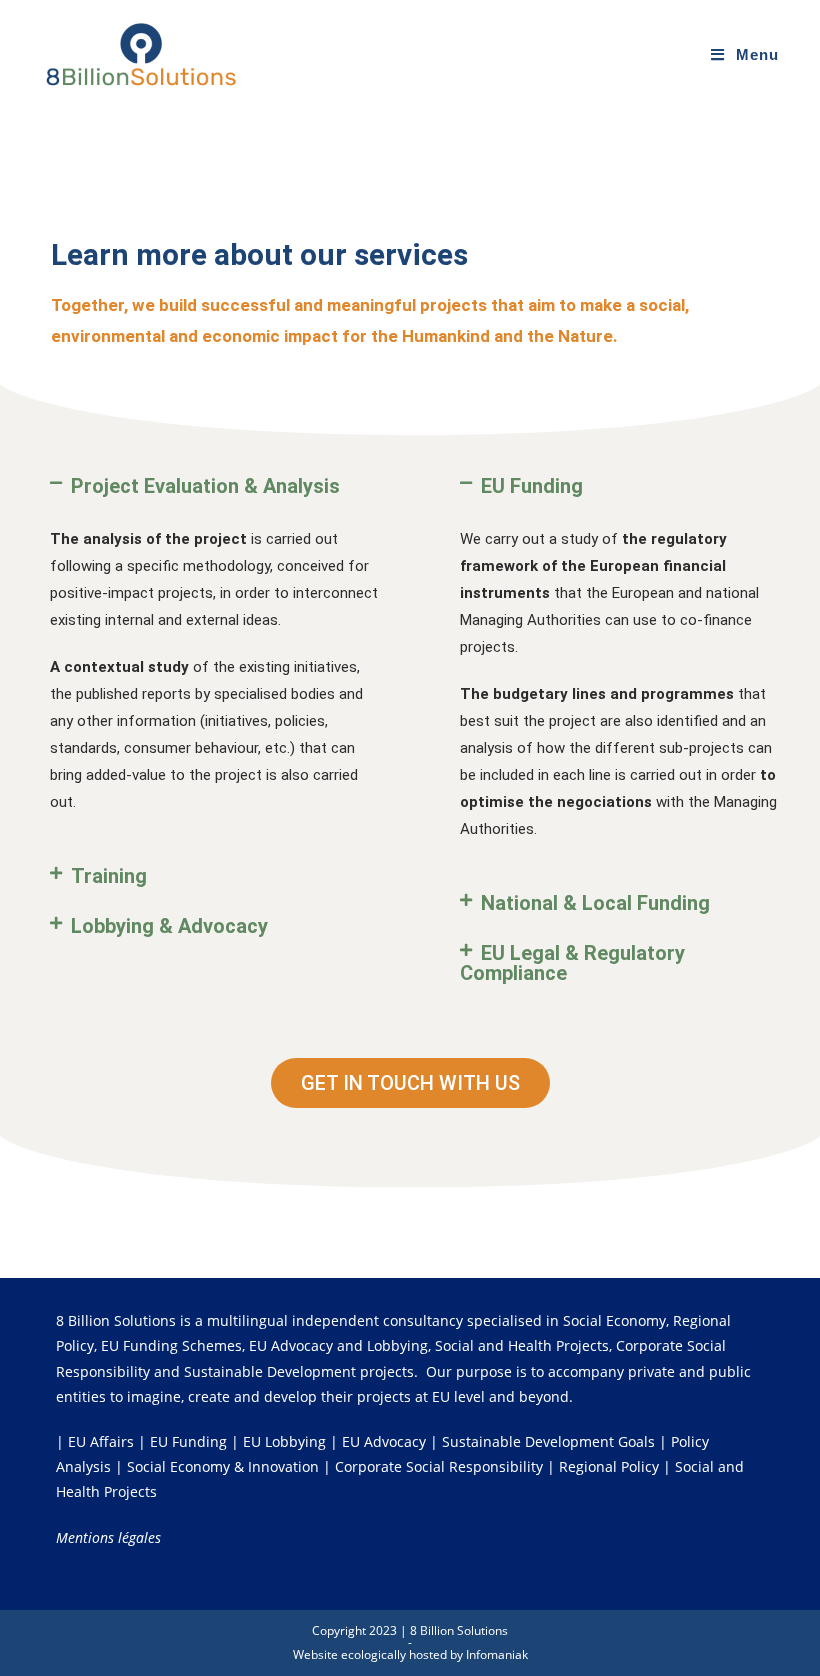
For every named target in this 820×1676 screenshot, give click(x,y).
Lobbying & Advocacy (169, 926)
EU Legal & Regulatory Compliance (572, 963)
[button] (215, 486)
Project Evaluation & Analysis (205, 486)
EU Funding (532, 486)
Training (109, 876)
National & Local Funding (595, 903)
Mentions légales (108, 1537)
